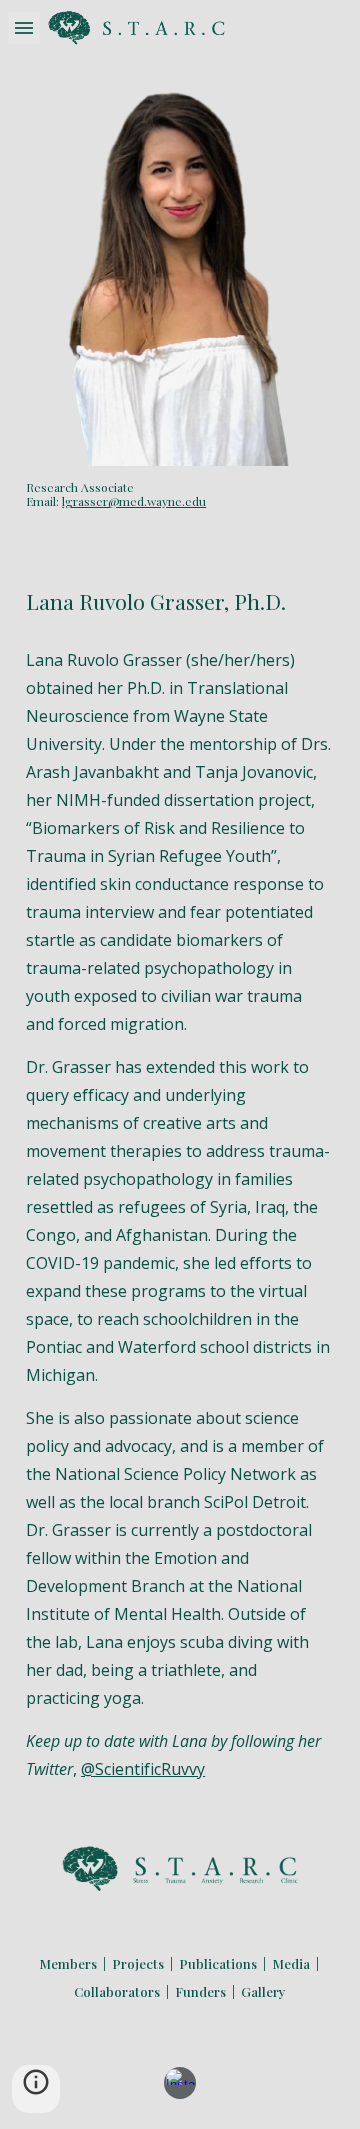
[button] (24, 27)
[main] (180, 494)
